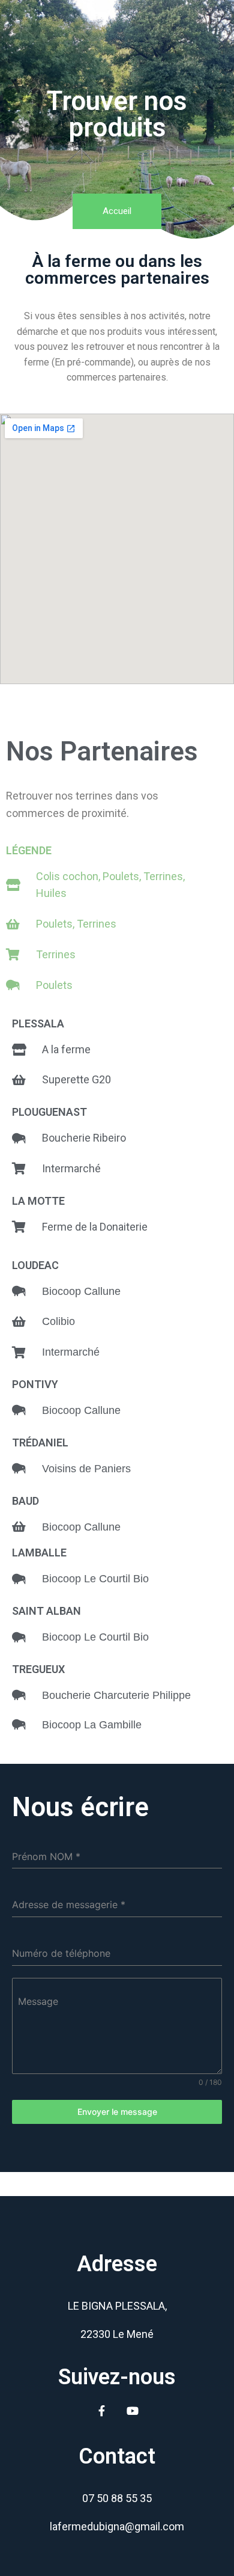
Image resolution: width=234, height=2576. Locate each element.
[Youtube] (133, 2411)
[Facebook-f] (102, 2411)
